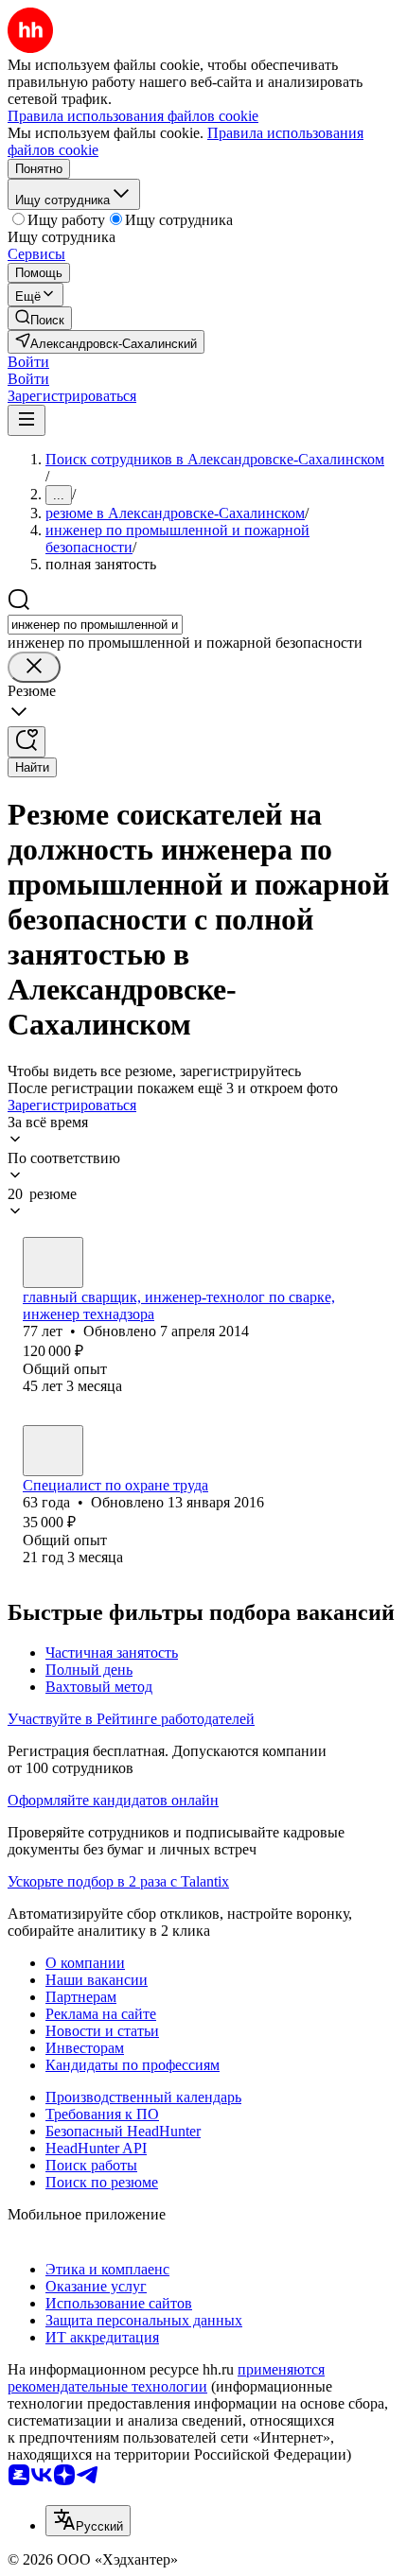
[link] (40, 318)
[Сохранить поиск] (27, 742)
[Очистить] (34, 667)
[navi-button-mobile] (27, 420)
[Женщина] (53, 1451)
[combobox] (95, 625)
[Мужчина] (53, 1262)
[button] (28, 362)
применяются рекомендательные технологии (166, 2378)
